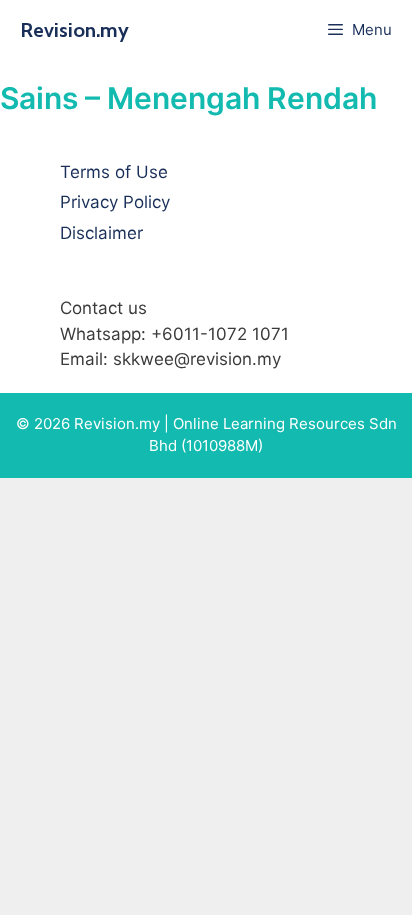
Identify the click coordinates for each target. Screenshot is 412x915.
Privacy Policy (115, 202)
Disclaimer (101, 233)
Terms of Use (114, 172)
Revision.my (74, 30)
